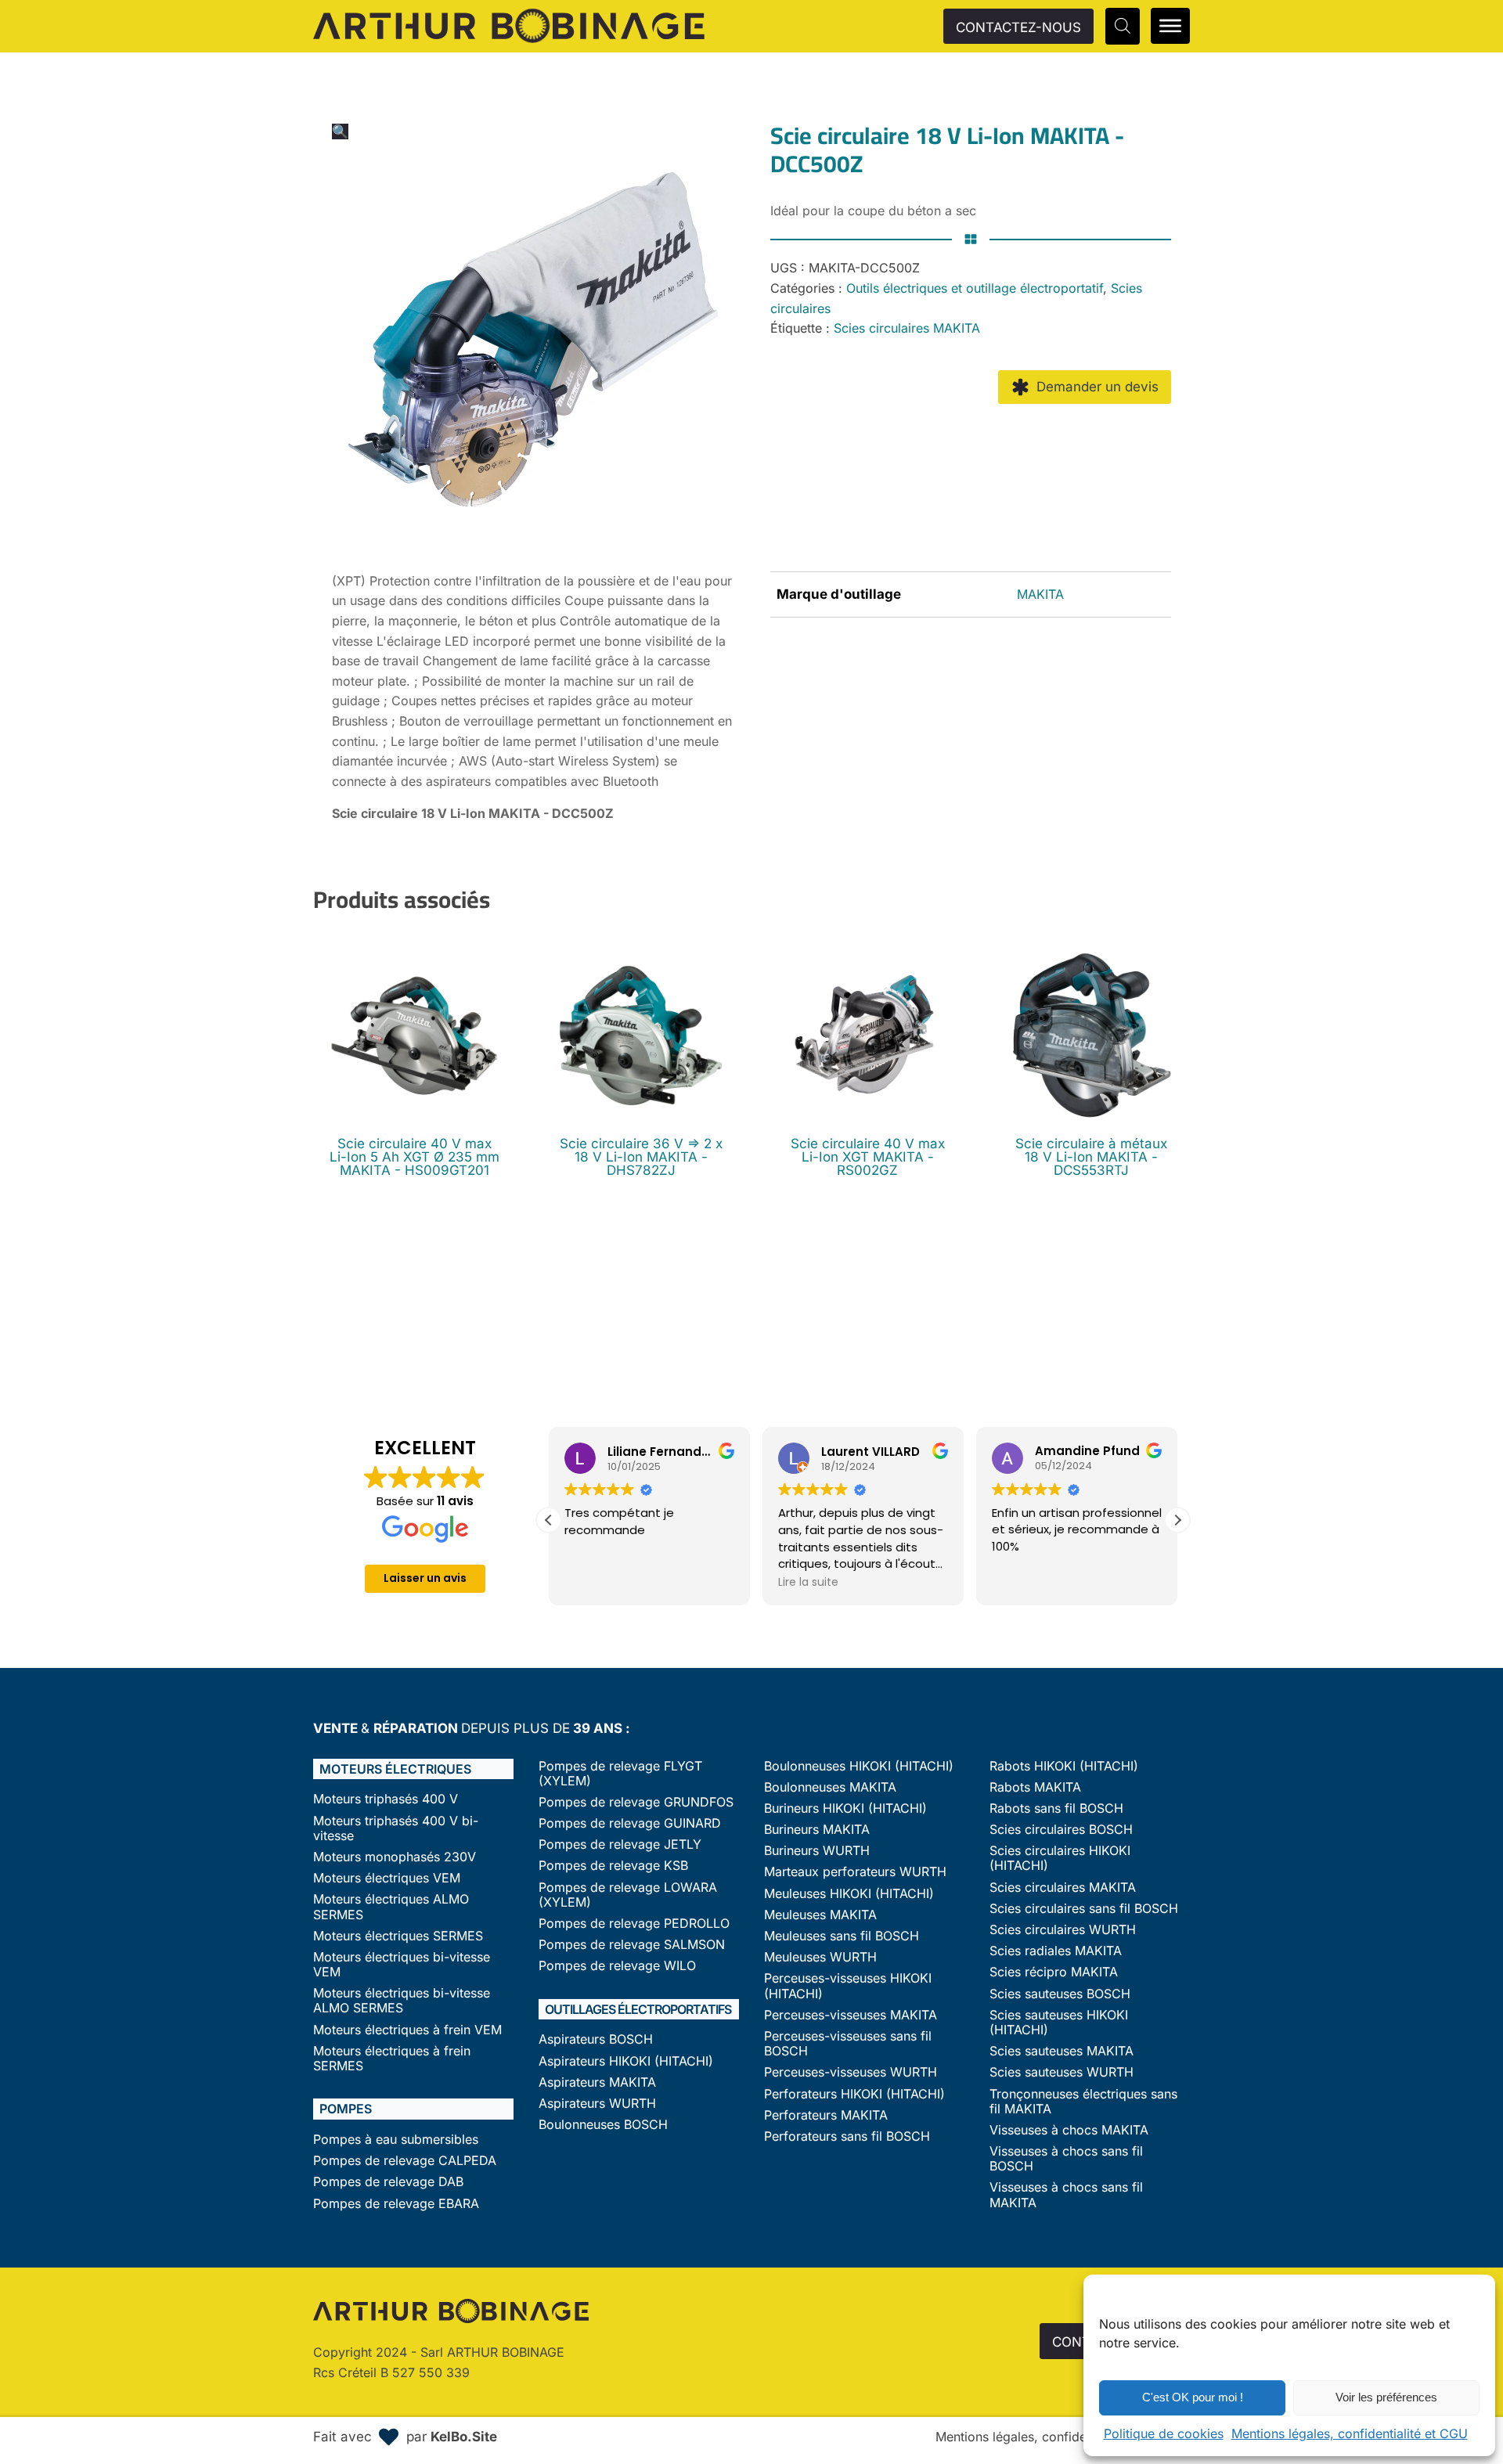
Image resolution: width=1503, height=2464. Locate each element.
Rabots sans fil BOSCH (1056, 1808)
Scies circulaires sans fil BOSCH (1084, 1909)
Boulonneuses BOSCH (603, 2125)
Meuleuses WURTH (820, 1957)
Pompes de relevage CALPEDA (405, 2161)
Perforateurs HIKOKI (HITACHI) (854, 2094)
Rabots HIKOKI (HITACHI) (1064, 1766)
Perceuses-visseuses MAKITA (851, 2015)
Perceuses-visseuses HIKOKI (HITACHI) (848, 1986)
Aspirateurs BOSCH (596, 2039)
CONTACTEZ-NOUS (1018, 27)
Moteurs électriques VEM (387, 1878)
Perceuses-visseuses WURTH (851, 2072)
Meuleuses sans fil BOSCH (842, 1936)
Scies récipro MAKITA (1054, 1972)
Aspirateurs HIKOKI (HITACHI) (626, 2061)
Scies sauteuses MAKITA (1061, 2051)
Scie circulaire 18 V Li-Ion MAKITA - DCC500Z (473, 813)
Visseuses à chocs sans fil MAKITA (1066, 2195)
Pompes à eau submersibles (396, 2140)
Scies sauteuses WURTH (1061, 2072)
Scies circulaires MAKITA (907, 328)
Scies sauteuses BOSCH (1060, 1994)
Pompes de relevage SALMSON (632, 1945)
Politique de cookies (1164, 2433)
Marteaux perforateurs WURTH (855, 1872)
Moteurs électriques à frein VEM (407, 2030)
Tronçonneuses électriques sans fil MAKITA (1083, 2102)
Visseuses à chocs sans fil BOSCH (1066, 2159)
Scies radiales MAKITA (1056, 1951)
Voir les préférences (1386, 2397)
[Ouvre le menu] (1170, 26)
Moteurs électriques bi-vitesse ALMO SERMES (402, 2001)
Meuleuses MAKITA (820, 1915)
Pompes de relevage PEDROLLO (634, 1924)
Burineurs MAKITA (817, 1830)
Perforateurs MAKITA (826, 2115)
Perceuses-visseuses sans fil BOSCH (848, 2044)
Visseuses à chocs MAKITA (1069, 2130)
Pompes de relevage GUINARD (630, 1823)
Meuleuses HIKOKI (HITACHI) (849, 1894)
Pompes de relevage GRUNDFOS (636, 1802)
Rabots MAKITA (1035, 1787)
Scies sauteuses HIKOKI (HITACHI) (1059, 2023)
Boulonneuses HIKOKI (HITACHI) (859, 1766)
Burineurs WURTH (817, 1851)
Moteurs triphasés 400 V (386, 1799)
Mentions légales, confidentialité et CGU (1350, 2433)
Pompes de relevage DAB (388, 2182)
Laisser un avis (425, 1578)
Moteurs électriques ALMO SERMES (391, 1907)
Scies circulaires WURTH (1063, 1930)
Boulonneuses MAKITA (830, 1787)
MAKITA (1040, 594)
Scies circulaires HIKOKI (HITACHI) (1060, 1858)
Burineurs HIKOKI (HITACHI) (845, 1808)
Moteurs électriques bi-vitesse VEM (402, 1965)
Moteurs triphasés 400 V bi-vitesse (396, 1828)
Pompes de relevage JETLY (620, 1844)
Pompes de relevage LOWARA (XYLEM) (628, 1895)
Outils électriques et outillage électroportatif (975, 288)
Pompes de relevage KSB (613, 1866)
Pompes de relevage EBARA (396, 2204)
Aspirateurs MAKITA (597, 2082)
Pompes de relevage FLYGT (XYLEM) (620, 1774)
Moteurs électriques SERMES (398, 1936)
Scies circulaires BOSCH (1061, 1830)
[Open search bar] (1123, 26)
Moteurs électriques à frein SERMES (392, 2059)
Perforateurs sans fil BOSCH (847, 2136)
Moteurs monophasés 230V (395, 1857)
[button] (340, 131)
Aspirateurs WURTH (597, 2104)
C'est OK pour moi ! (1193, 2397)
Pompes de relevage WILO (617, 1966)
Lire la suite (808, 1582)
